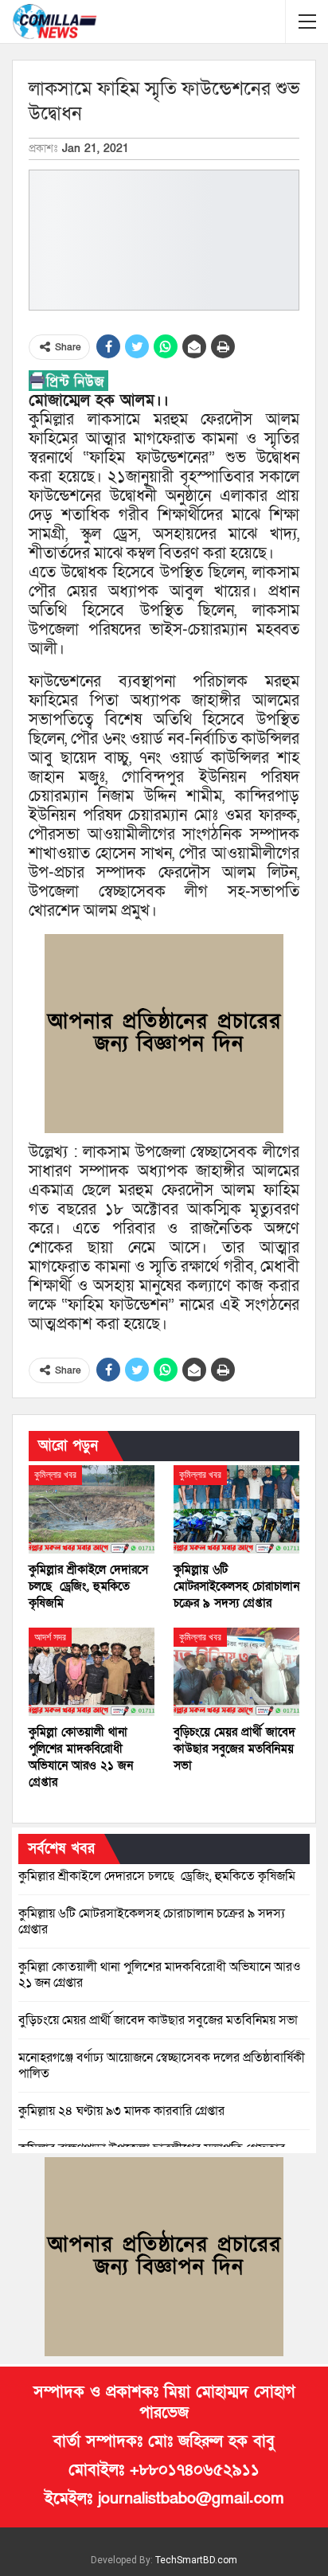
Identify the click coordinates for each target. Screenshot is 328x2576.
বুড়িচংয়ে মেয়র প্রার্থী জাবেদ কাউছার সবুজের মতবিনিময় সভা (158, 2020)
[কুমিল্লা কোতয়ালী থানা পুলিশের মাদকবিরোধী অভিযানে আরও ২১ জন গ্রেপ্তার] (92, 1672)
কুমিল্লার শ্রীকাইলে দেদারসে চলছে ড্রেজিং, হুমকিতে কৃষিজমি (157, 1876)
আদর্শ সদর (50, 1637)
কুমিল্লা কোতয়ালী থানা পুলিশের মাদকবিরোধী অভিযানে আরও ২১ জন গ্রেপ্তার (160, 1975)
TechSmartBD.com (196, 2560)
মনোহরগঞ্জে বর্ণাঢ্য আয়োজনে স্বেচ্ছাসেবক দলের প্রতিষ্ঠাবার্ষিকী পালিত (162, 2066)
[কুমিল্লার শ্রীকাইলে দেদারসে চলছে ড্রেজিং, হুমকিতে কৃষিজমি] (92, 1509)
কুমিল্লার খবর (55, 1475)
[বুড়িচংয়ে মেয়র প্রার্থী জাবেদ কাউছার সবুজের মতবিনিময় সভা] (236, 1672)
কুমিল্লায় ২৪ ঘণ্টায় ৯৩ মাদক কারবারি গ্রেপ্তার (121, 2111)
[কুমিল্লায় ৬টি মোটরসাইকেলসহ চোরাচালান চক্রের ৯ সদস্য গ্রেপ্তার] (236, 1509)
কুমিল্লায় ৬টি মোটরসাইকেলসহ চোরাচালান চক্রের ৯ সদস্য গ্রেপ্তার (152, 1921)
